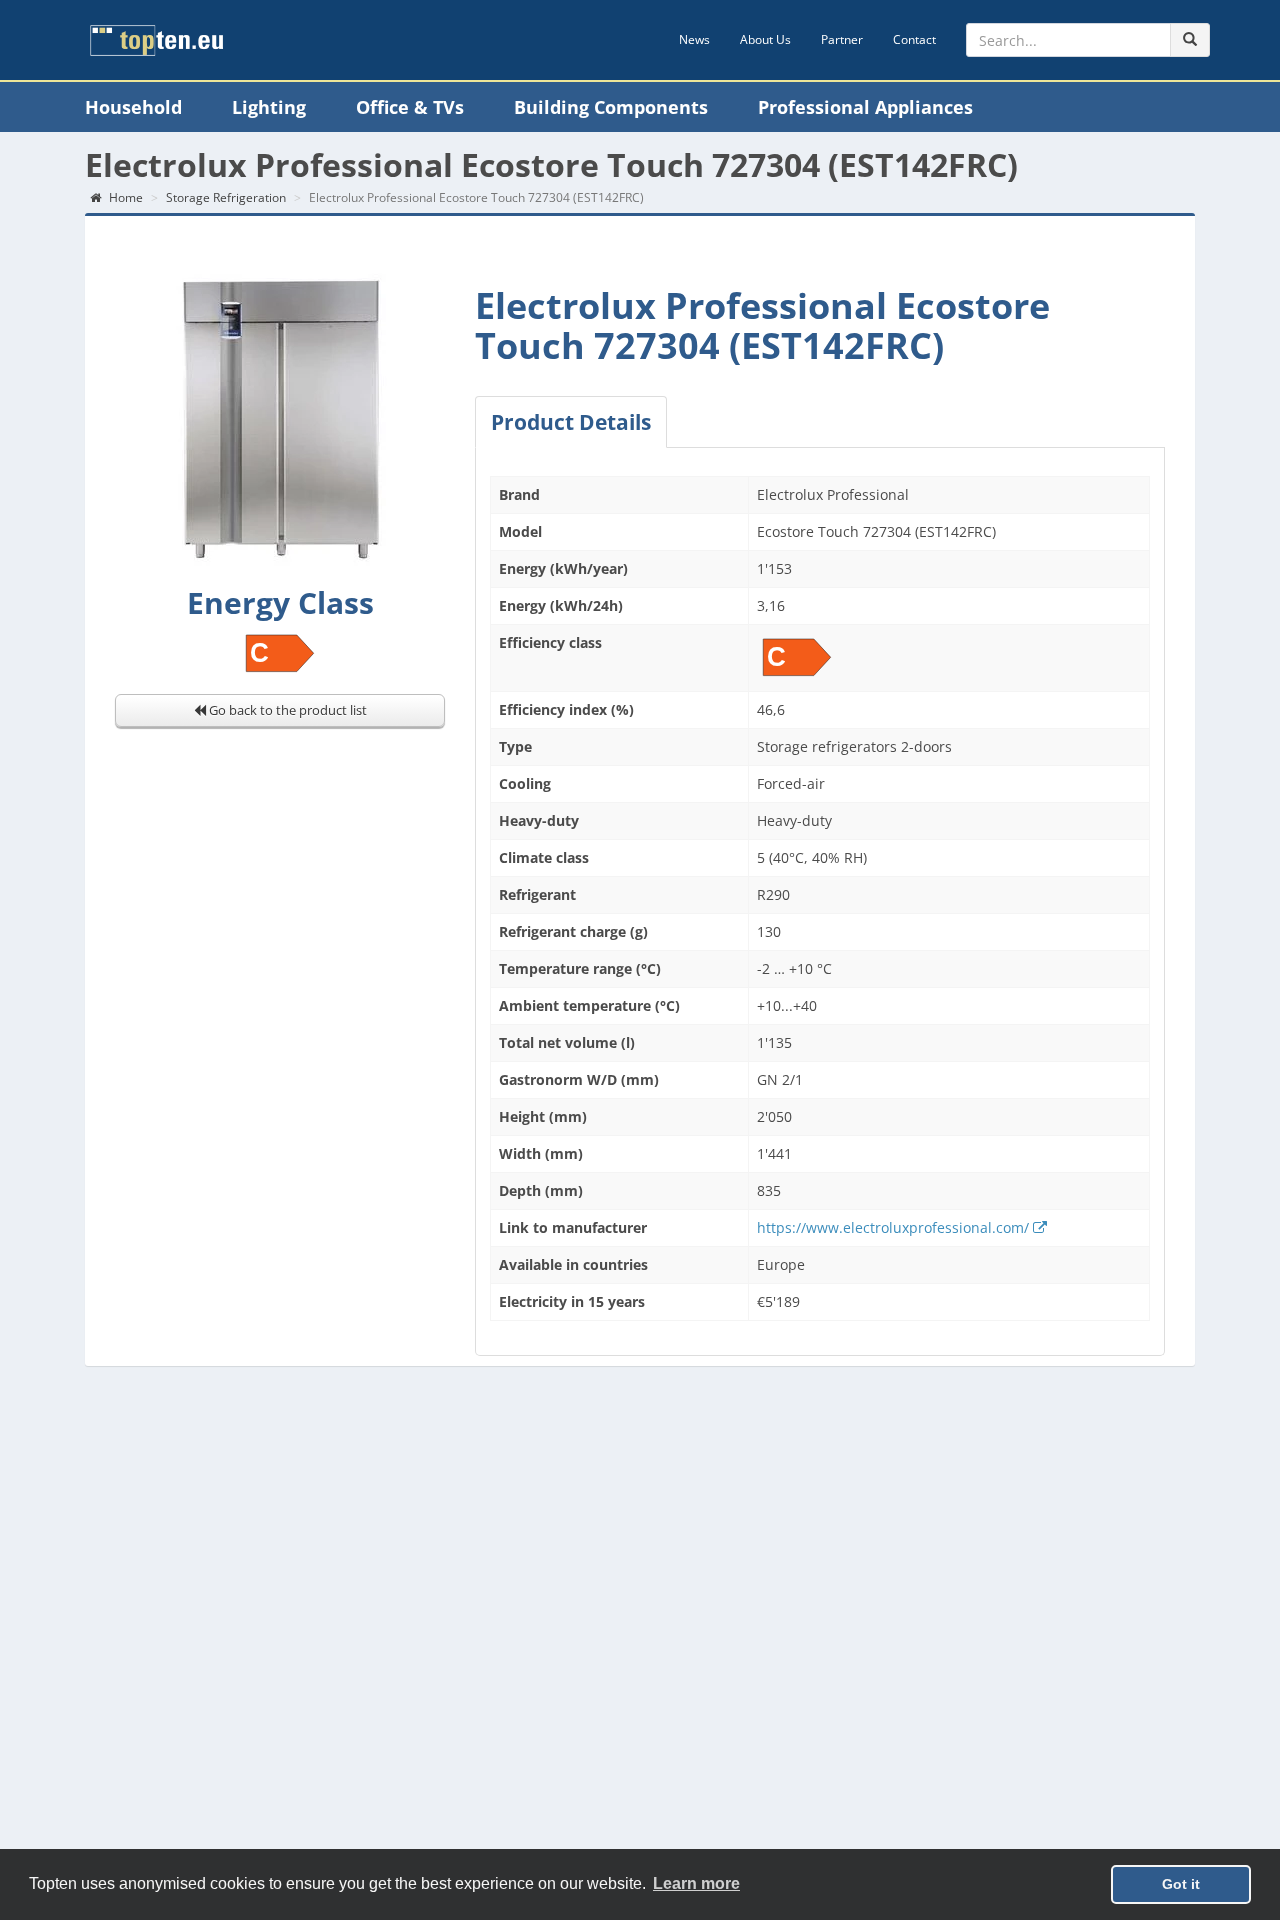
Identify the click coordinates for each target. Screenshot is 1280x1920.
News (694, 39)
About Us (765, 39)
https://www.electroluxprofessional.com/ (895, 1227)
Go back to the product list (286, 710)
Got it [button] (1181, 1884)
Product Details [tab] (571, 422)
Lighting (269, 107)
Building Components (611, 107)
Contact (914, 39)
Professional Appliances (865, 107)
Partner (842, 39)
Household (133, 107)
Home (124, 197)
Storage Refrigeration (226, 197)
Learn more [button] (696, 1883)
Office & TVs (410, 107)
